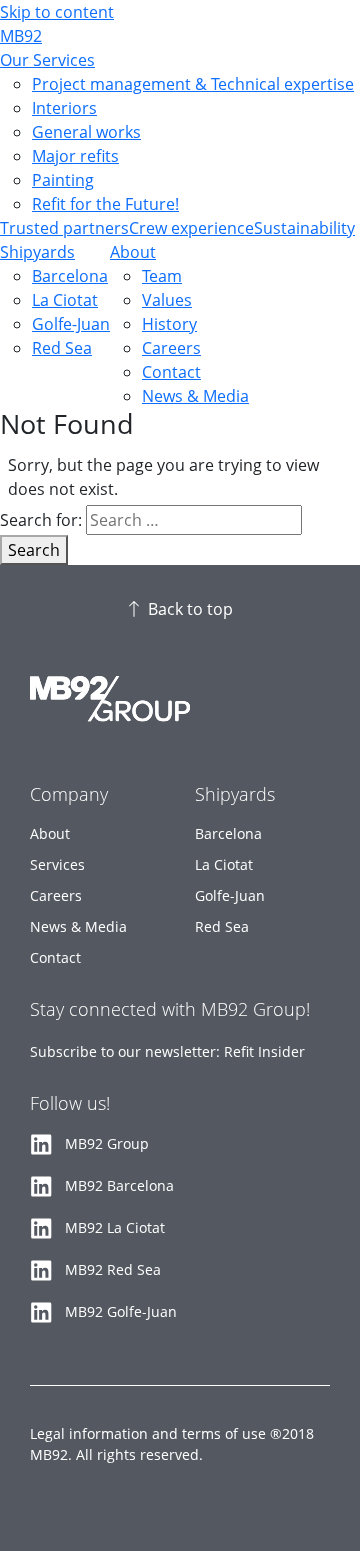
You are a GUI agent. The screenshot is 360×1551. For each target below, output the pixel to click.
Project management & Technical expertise (193, 84)
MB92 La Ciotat (115, 1227)
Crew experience (191, 228)
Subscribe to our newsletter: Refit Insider (167, 1051)
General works (86, 132)
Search (34, 550)
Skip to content (57, 12)
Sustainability (304, 228)
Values (167, 300)
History (169, 324)
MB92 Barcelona (119, 1185)
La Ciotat (65, 300)
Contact (171, 372)
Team (162, 276)
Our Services (47, 60)
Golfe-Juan (71, 324)
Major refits (75, 156)
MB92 (21, 36)
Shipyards (37, 252)
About (133, 252)
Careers (171, 348)
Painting (63, 180)
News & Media (195, 396)
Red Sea (62, 348)
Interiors (64, 108)
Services (57, 864)
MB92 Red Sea (113, 1269)
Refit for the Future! (105, 204)
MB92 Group (107, 1143)
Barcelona (70, 276)
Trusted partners (64, 228)
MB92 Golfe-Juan (121, 1311)
